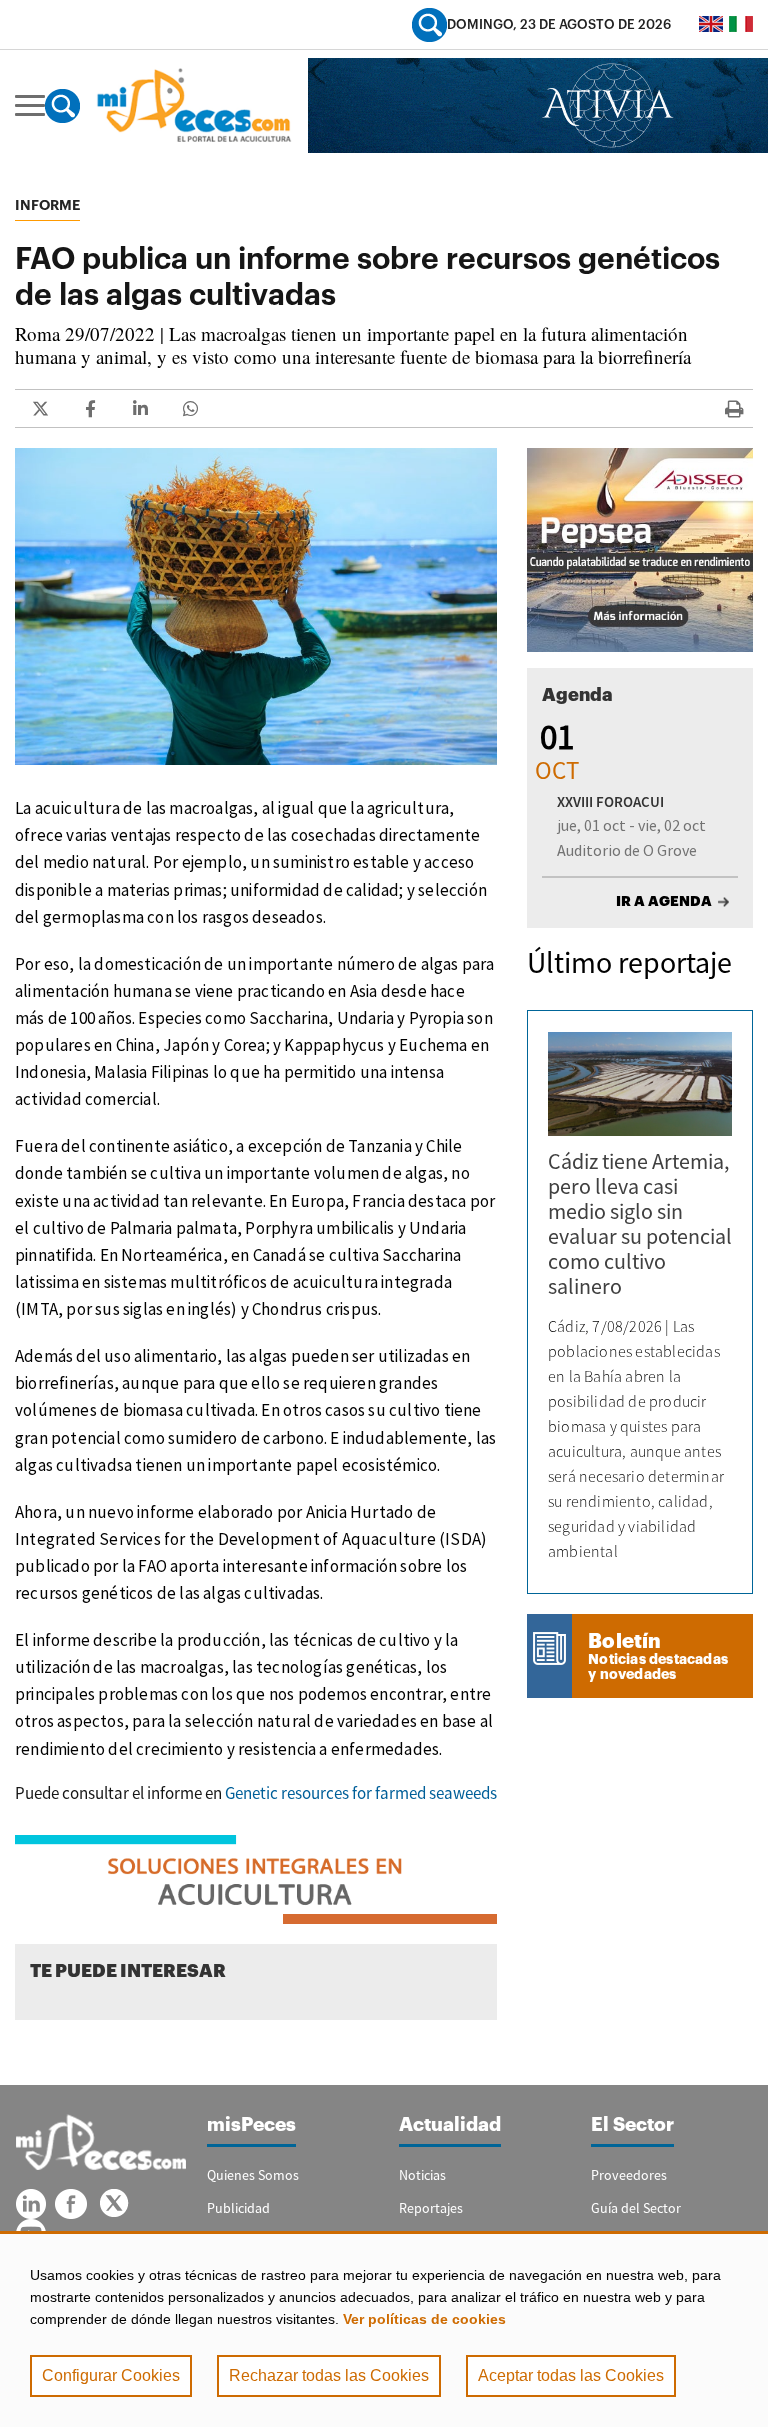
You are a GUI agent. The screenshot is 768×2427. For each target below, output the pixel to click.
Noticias (422, 2175)
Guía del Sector (636, 2208)
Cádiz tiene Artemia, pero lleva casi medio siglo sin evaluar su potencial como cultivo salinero (640, 1223)
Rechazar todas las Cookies (329, 2375)
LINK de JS (40, 408)
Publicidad (238, 2208)
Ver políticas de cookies (424, 2319)
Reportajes (431, 2208)
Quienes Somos (253, 2175)
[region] (384, 2329)
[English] (711, 24)
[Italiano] (741, 24)
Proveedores (629, 2175)
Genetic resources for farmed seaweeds (361, 1793)
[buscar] (429, 24)
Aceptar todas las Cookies (571, 2375)
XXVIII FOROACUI (610, 801)
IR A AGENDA (664, 901)
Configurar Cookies (111, 2375)
